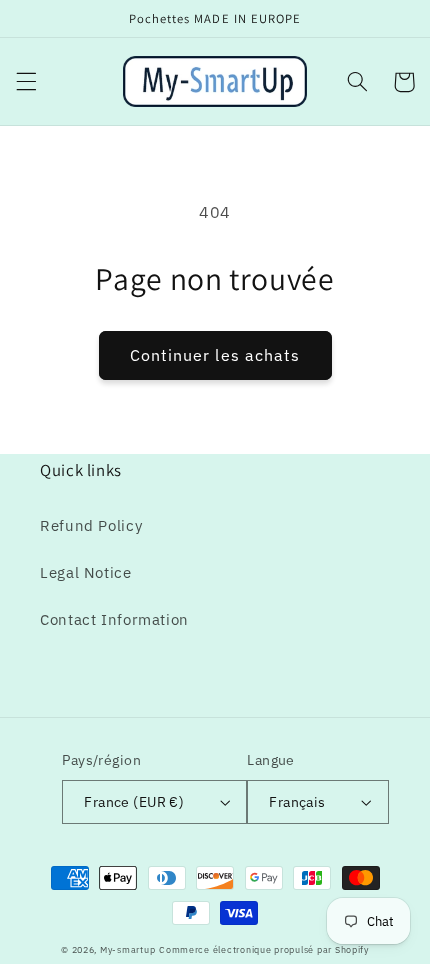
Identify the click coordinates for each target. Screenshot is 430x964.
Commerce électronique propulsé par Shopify (264, 949)
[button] (26, 82)
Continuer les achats (215, 355)
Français (297, 802)
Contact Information (114, 619)
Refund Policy (91, 525)
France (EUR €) (134, 802)
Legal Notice (86, 572)
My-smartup (127, 949)
